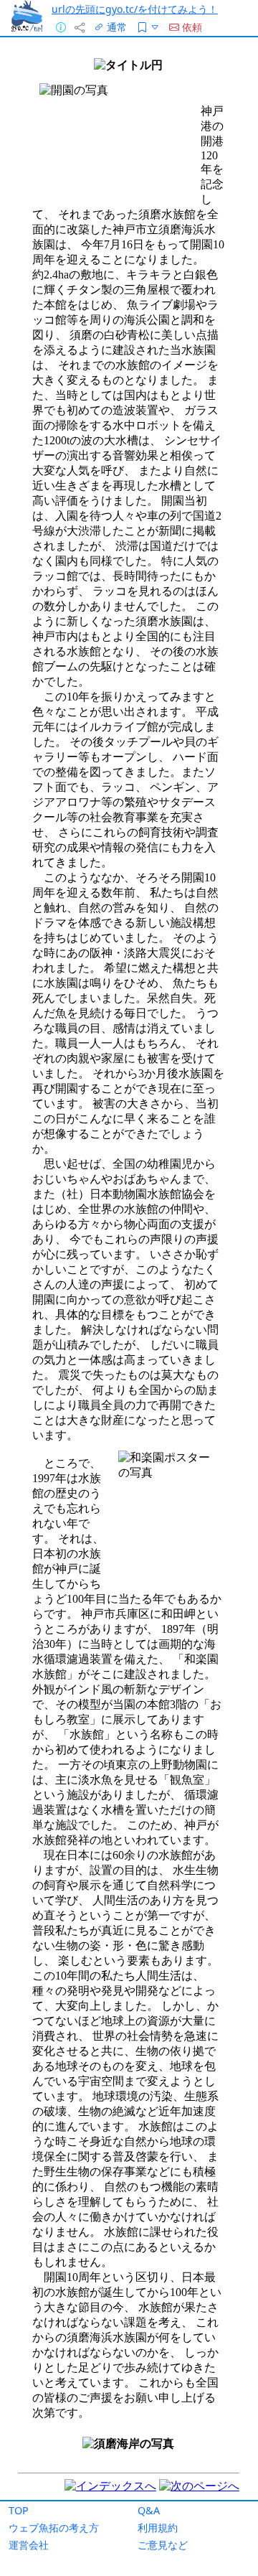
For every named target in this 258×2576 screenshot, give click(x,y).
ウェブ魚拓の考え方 (54, 2528)
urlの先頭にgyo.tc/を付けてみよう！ (135, 9)
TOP (19, 2510)
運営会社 (29, 2545)
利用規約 (158, 2528)
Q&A (149, 2510)
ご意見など (163, 2545)
